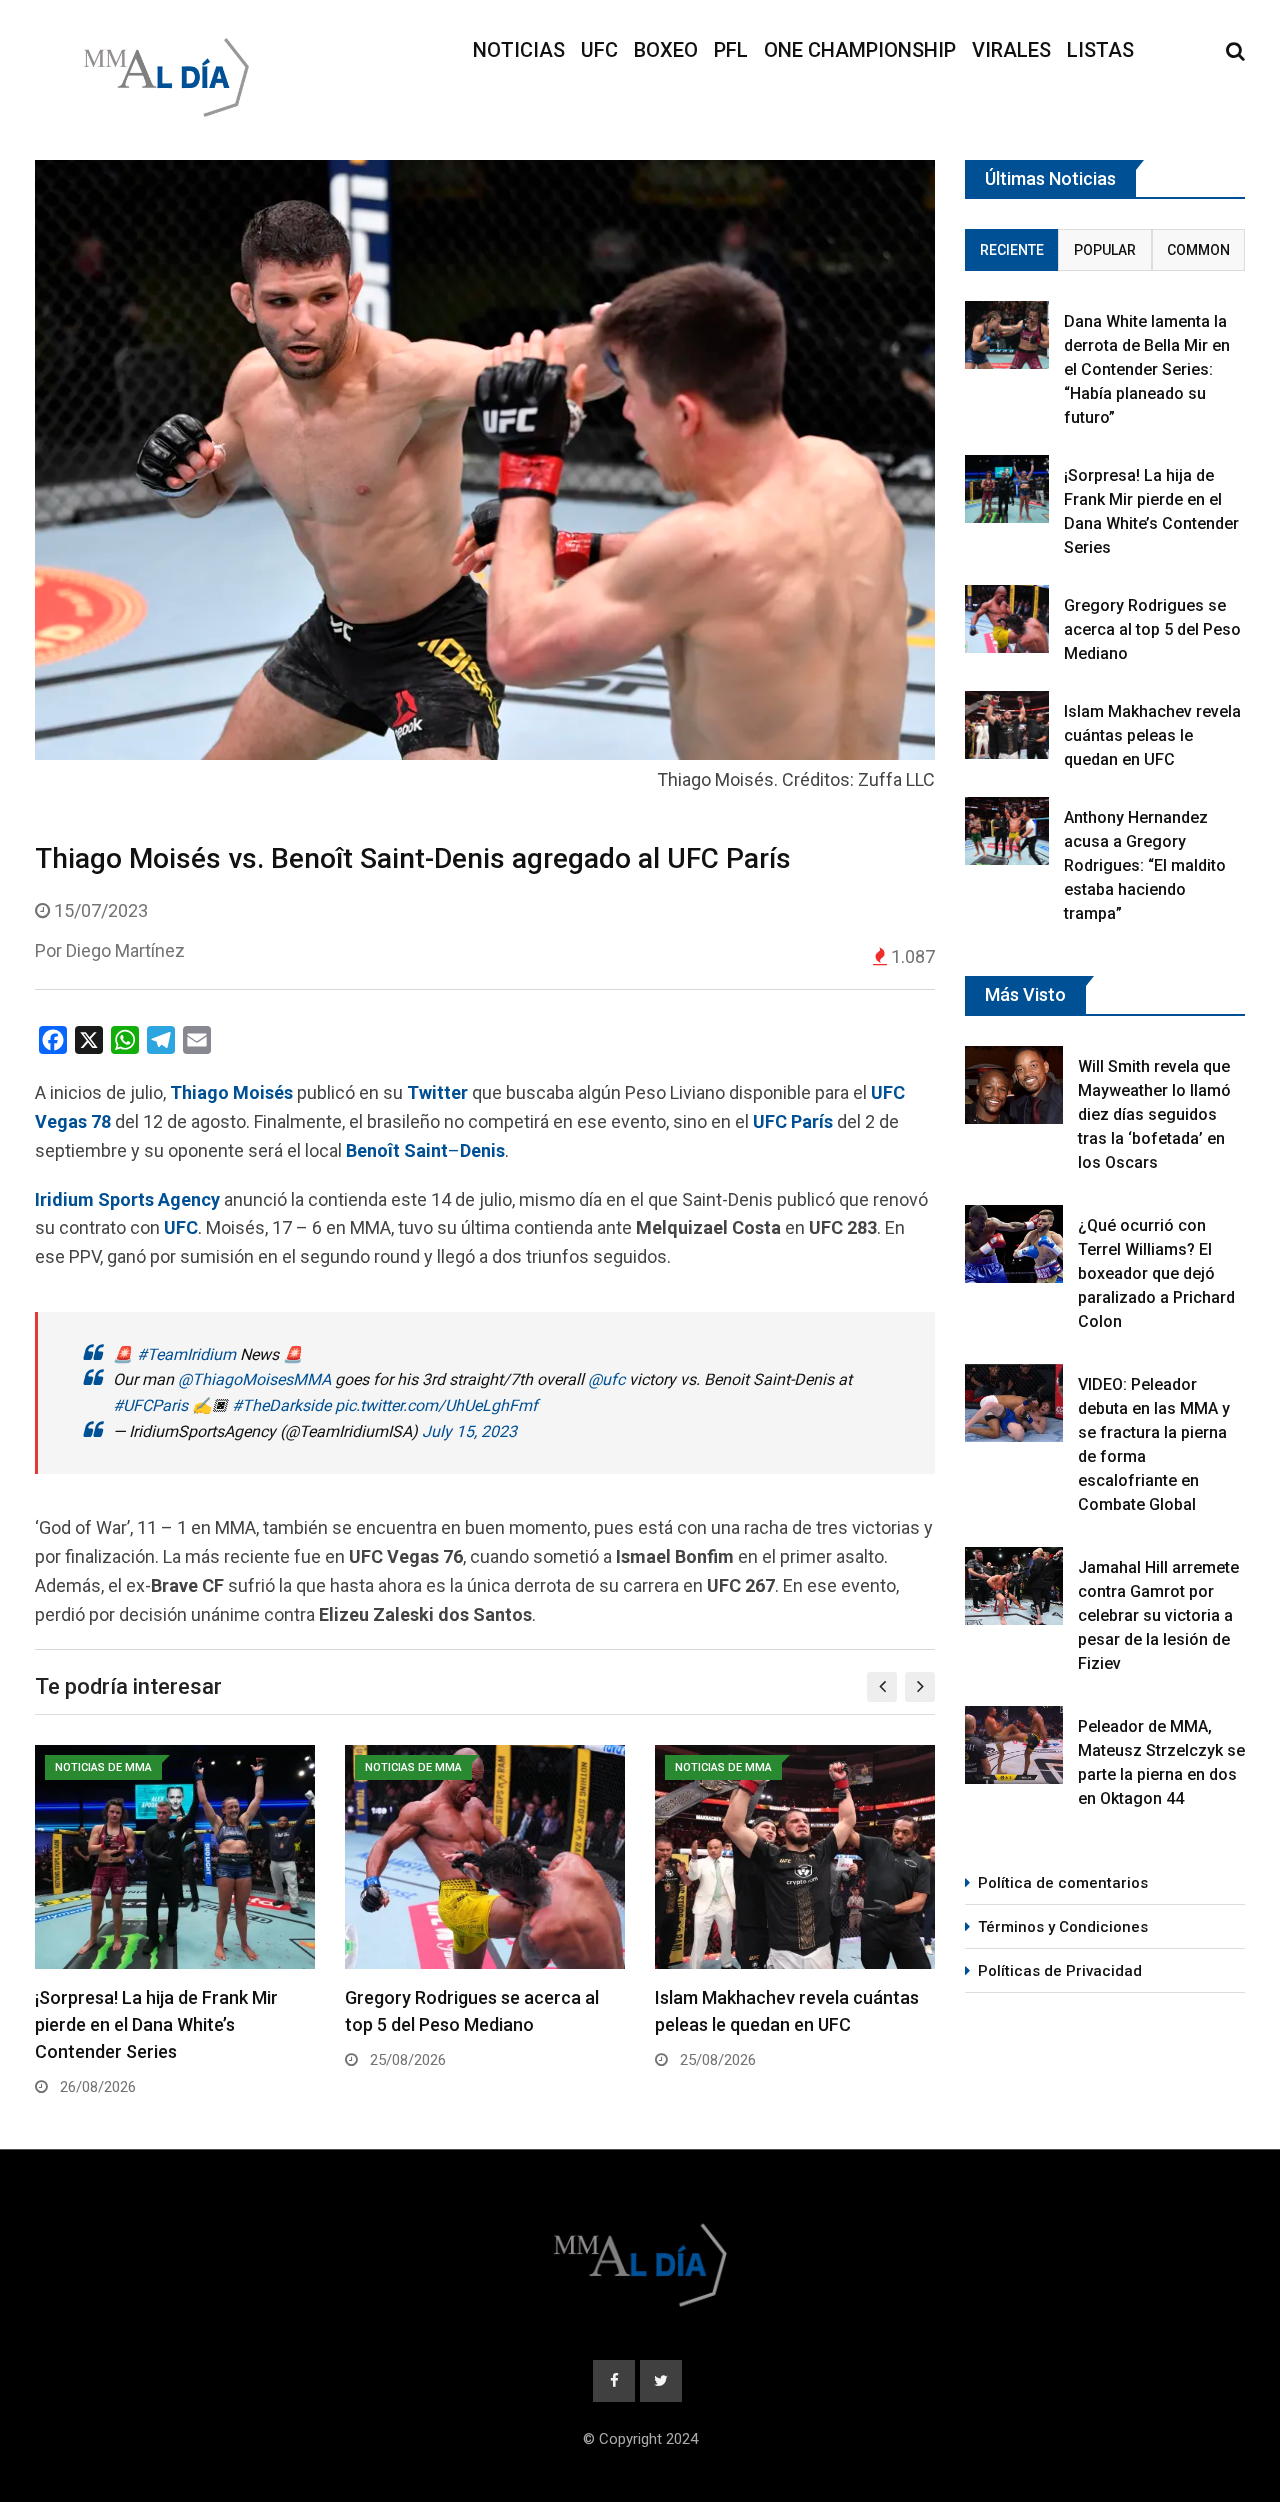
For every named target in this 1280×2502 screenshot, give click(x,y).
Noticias (519, 50)
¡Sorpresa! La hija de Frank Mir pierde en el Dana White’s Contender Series (156, 2024)
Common (1198, 250)
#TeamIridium (186, 1354)
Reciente (1012, 250)
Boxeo (666, 50)
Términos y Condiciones (1063, 1927)
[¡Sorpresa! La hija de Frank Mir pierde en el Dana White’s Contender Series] (1007, 488)
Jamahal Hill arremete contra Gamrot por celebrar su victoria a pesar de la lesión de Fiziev (1158, 1615)
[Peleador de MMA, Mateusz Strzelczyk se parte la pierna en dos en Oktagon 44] (1014, 1745)
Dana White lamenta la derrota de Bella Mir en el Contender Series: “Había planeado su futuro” (1147, 369)
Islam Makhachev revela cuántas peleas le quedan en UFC (1152, 735)
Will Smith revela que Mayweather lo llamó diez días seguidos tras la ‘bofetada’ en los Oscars (1154, 1114)
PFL (731, 50)
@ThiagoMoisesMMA (254, 1379)
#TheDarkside (281, 1405)
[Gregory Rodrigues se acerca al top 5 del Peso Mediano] (1007, 618)
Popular (1105, 250)
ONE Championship (860, 50)
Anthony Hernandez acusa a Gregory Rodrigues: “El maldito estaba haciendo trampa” (1145, 865)
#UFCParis (150, 1405)
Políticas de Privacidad (1060, 1971)
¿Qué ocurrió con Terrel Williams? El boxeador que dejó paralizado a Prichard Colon (1156, 1273)
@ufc (606, 1379)
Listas (1100, 50)
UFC (599, 50)
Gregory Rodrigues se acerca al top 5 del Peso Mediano (1152, 629)
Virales (1011, 50)
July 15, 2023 (469, 1431)
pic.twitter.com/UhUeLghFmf (436, 1405)
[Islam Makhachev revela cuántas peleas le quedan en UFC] (1007, 724)
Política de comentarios (1063, 1883)
